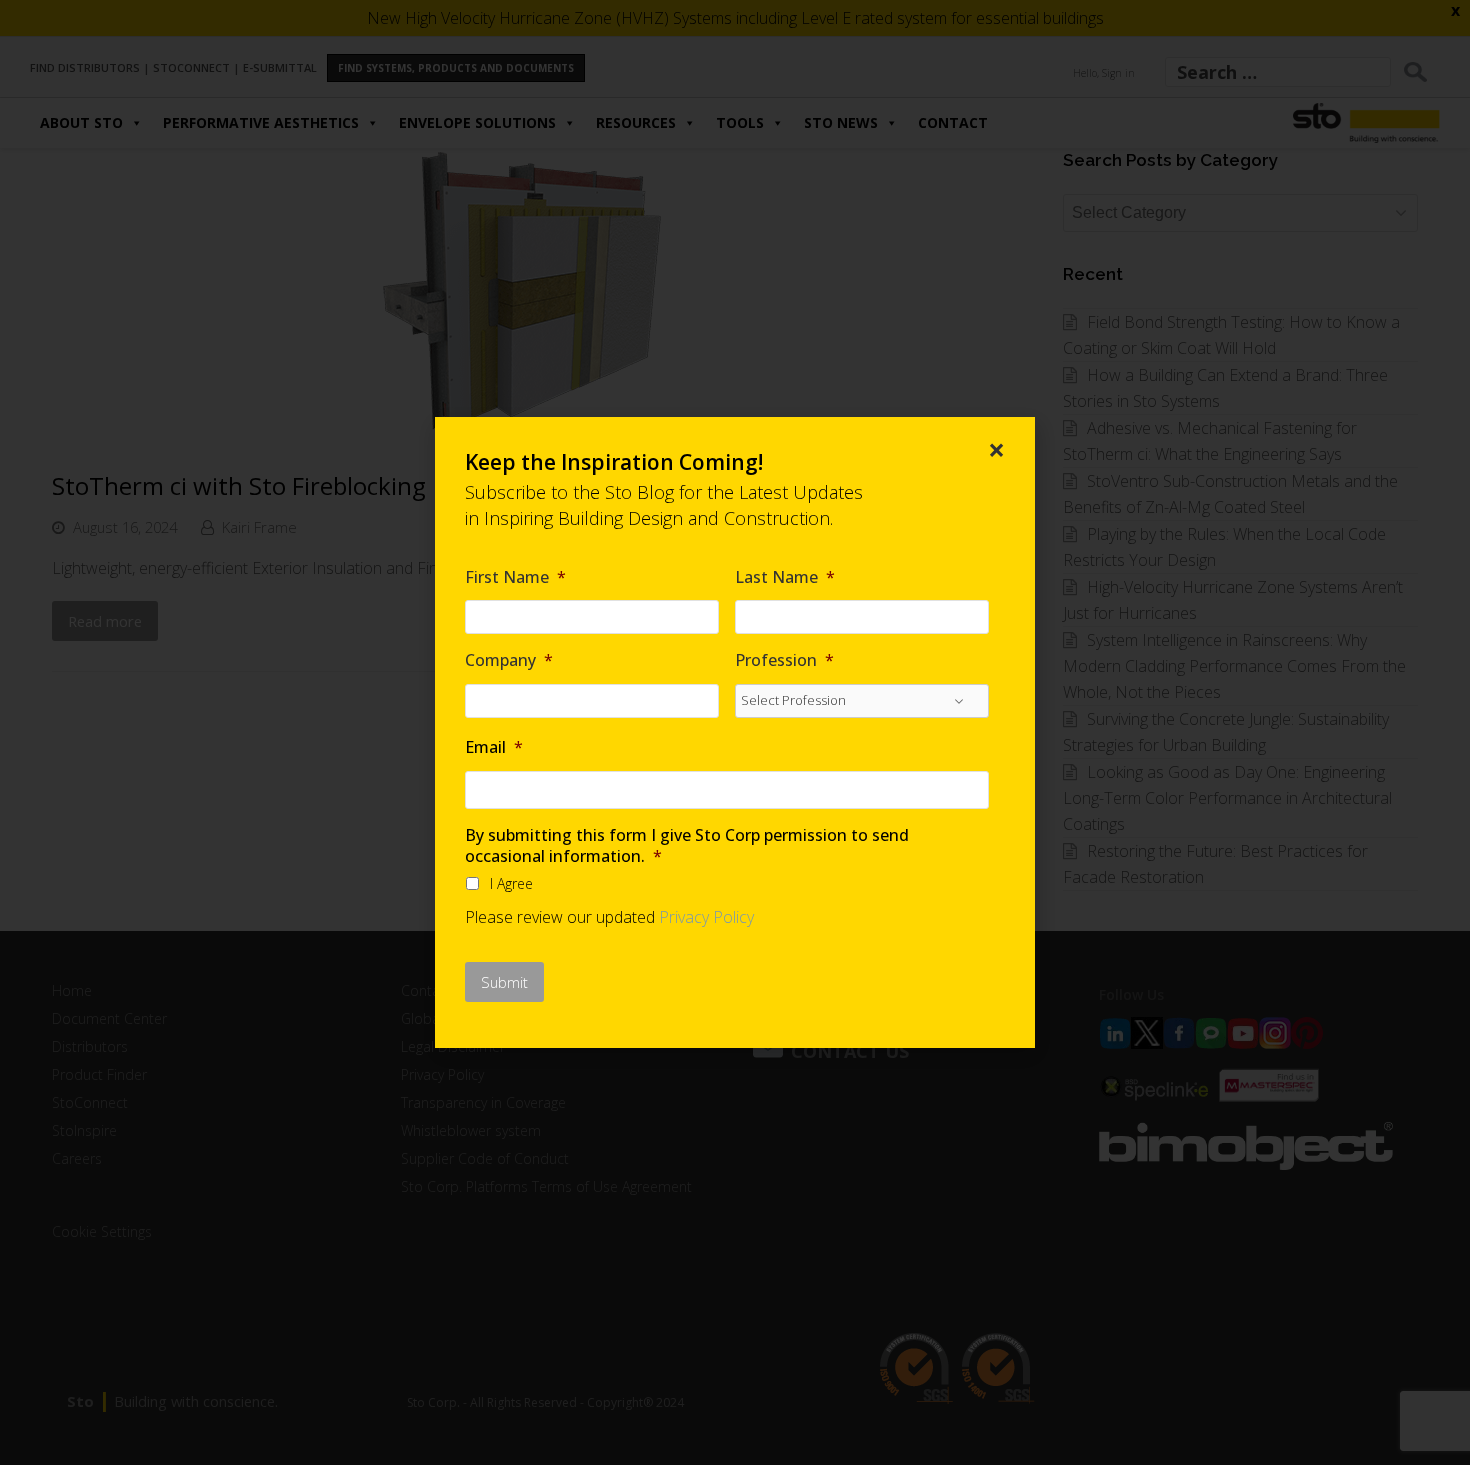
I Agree (511, 883)
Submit (504, 982)
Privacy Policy (706, 917)
